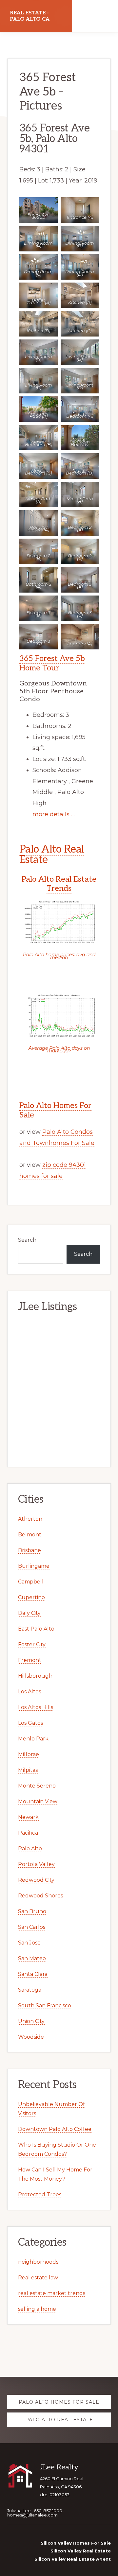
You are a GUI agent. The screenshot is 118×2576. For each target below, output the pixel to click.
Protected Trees (40, 2195)
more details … (54, 814)
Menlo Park (33, 1739)
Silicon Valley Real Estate (81, 2551)
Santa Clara (33, 1974)
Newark (28, 1817)
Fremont (30, 1660)
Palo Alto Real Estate (52, 855)
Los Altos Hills (36, 1707)
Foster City (32, 1644)
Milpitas (28, 1770)
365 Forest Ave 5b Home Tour (52, 663)
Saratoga (30, 1990)
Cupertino (31, 1597)
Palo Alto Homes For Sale (55, 1110)
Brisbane (29, 1550)
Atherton (30, 1519)
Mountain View (38, 1801)
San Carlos (32, 1927)
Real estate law (38, 2278)
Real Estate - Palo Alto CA (30, 16)
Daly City (29, 1613)
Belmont (30, 1535)
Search (27, 1240)
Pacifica (28, 1833)
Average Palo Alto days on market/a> (59, 1049)
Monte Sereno (37, 1786)
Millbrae (29, 1754)
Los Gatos (30, 1723)
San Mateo (32, 1958)
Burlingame (34, 1566)
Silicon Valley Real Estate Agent (73, 2559)
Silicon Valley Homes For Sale (76, 2543)
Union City (31, 2021)
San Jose (29, 1943)
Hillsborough (35, 1676)
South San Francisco (45, 2005)
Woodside (31, 2037)
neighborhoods (38, 2262)
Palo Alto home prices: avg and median (59, 956)
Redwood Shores (40, 1896)
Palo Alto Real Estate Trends (59, 884)
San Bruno (32, 1911)
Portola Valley (36, 1864)
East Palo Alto (36, 1629)
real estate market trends (52, 2293)
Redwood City (36, 1880)
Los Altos (29, 1692)
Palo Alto (30, 1849)
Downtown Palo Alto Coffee (55, 2129)
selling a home (37, 2309)
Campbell (31, 1582)
